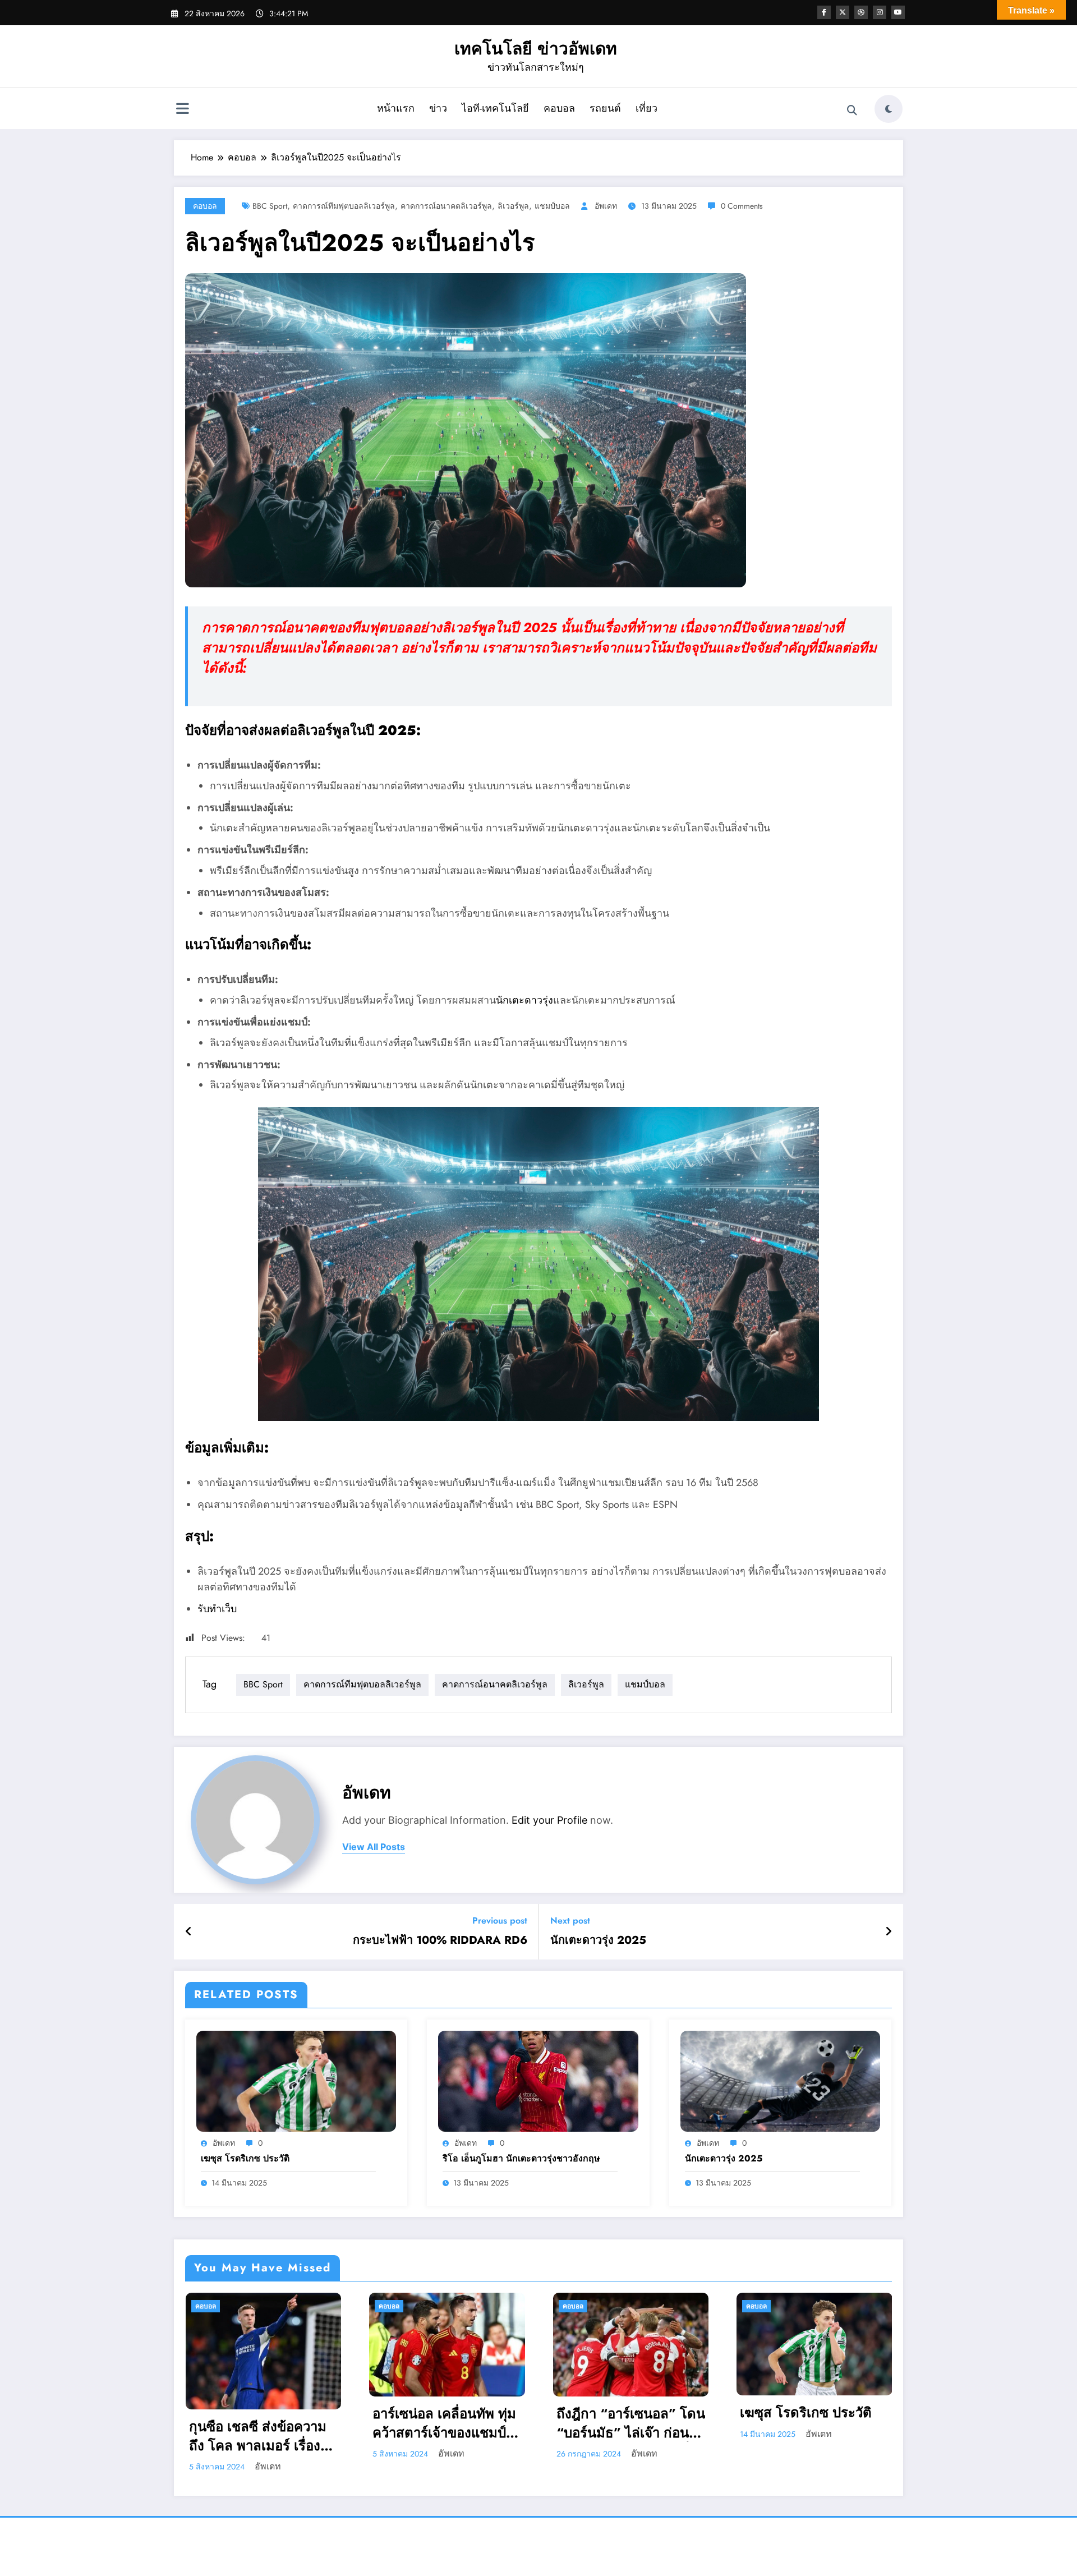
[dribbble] (861, 12)
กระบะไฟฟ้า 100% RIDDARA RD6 (440, 1940)
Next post (570, 1921)
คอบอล (559, 108)
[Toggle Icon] (182, 110)
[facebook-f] (824, 12)
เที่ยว (646, 108)
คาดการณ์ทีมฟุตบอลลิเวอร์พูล (344, 206)
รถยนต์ (605, 108)
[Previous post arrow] (189, 1932)
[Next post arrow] (889, 1932)
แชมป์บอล (552, 206)
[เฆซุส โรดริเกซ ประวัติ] (296, 2080)
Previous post (500, 1921)
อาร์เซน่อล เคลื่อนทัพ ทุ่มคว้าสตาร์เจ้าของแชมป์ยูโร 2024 (260, 2423)
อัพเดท (606, 206)
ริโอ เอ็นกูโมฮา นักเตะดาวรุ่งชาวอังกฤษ (521, 2159)
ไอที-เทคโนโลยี (495, 108)
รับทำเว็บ (217, 1609)
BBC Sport (270, 206)
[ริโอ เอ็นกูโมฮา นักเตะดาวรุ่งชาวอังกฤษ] (538, 2080)
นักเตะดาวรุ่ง (524, 1000)
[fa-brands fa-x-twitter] (843, 12)
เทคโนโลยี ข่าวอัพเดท (536, 49)
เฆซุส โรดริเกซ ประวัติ (245, 2159)
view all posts (374, 1847)
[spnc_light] (889, 109)
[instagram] (880, 12)
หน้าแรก (396, 108)
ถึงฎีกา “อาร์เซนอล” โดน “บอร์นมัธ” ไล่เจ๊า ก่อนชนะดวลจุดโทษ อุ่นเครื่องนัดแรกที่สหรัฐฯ (447, 2423)
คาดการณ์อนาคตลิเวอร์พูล (446, 206)
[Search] (852, 111)
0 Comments (742, 206)
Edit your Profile (549, 1820)
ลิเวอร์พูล (513, 206)
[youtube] (898, 12)
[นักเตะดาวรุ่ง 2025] (780, 2080)
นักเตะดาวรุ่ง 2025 (598, 1940)
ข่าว (438, 108)
